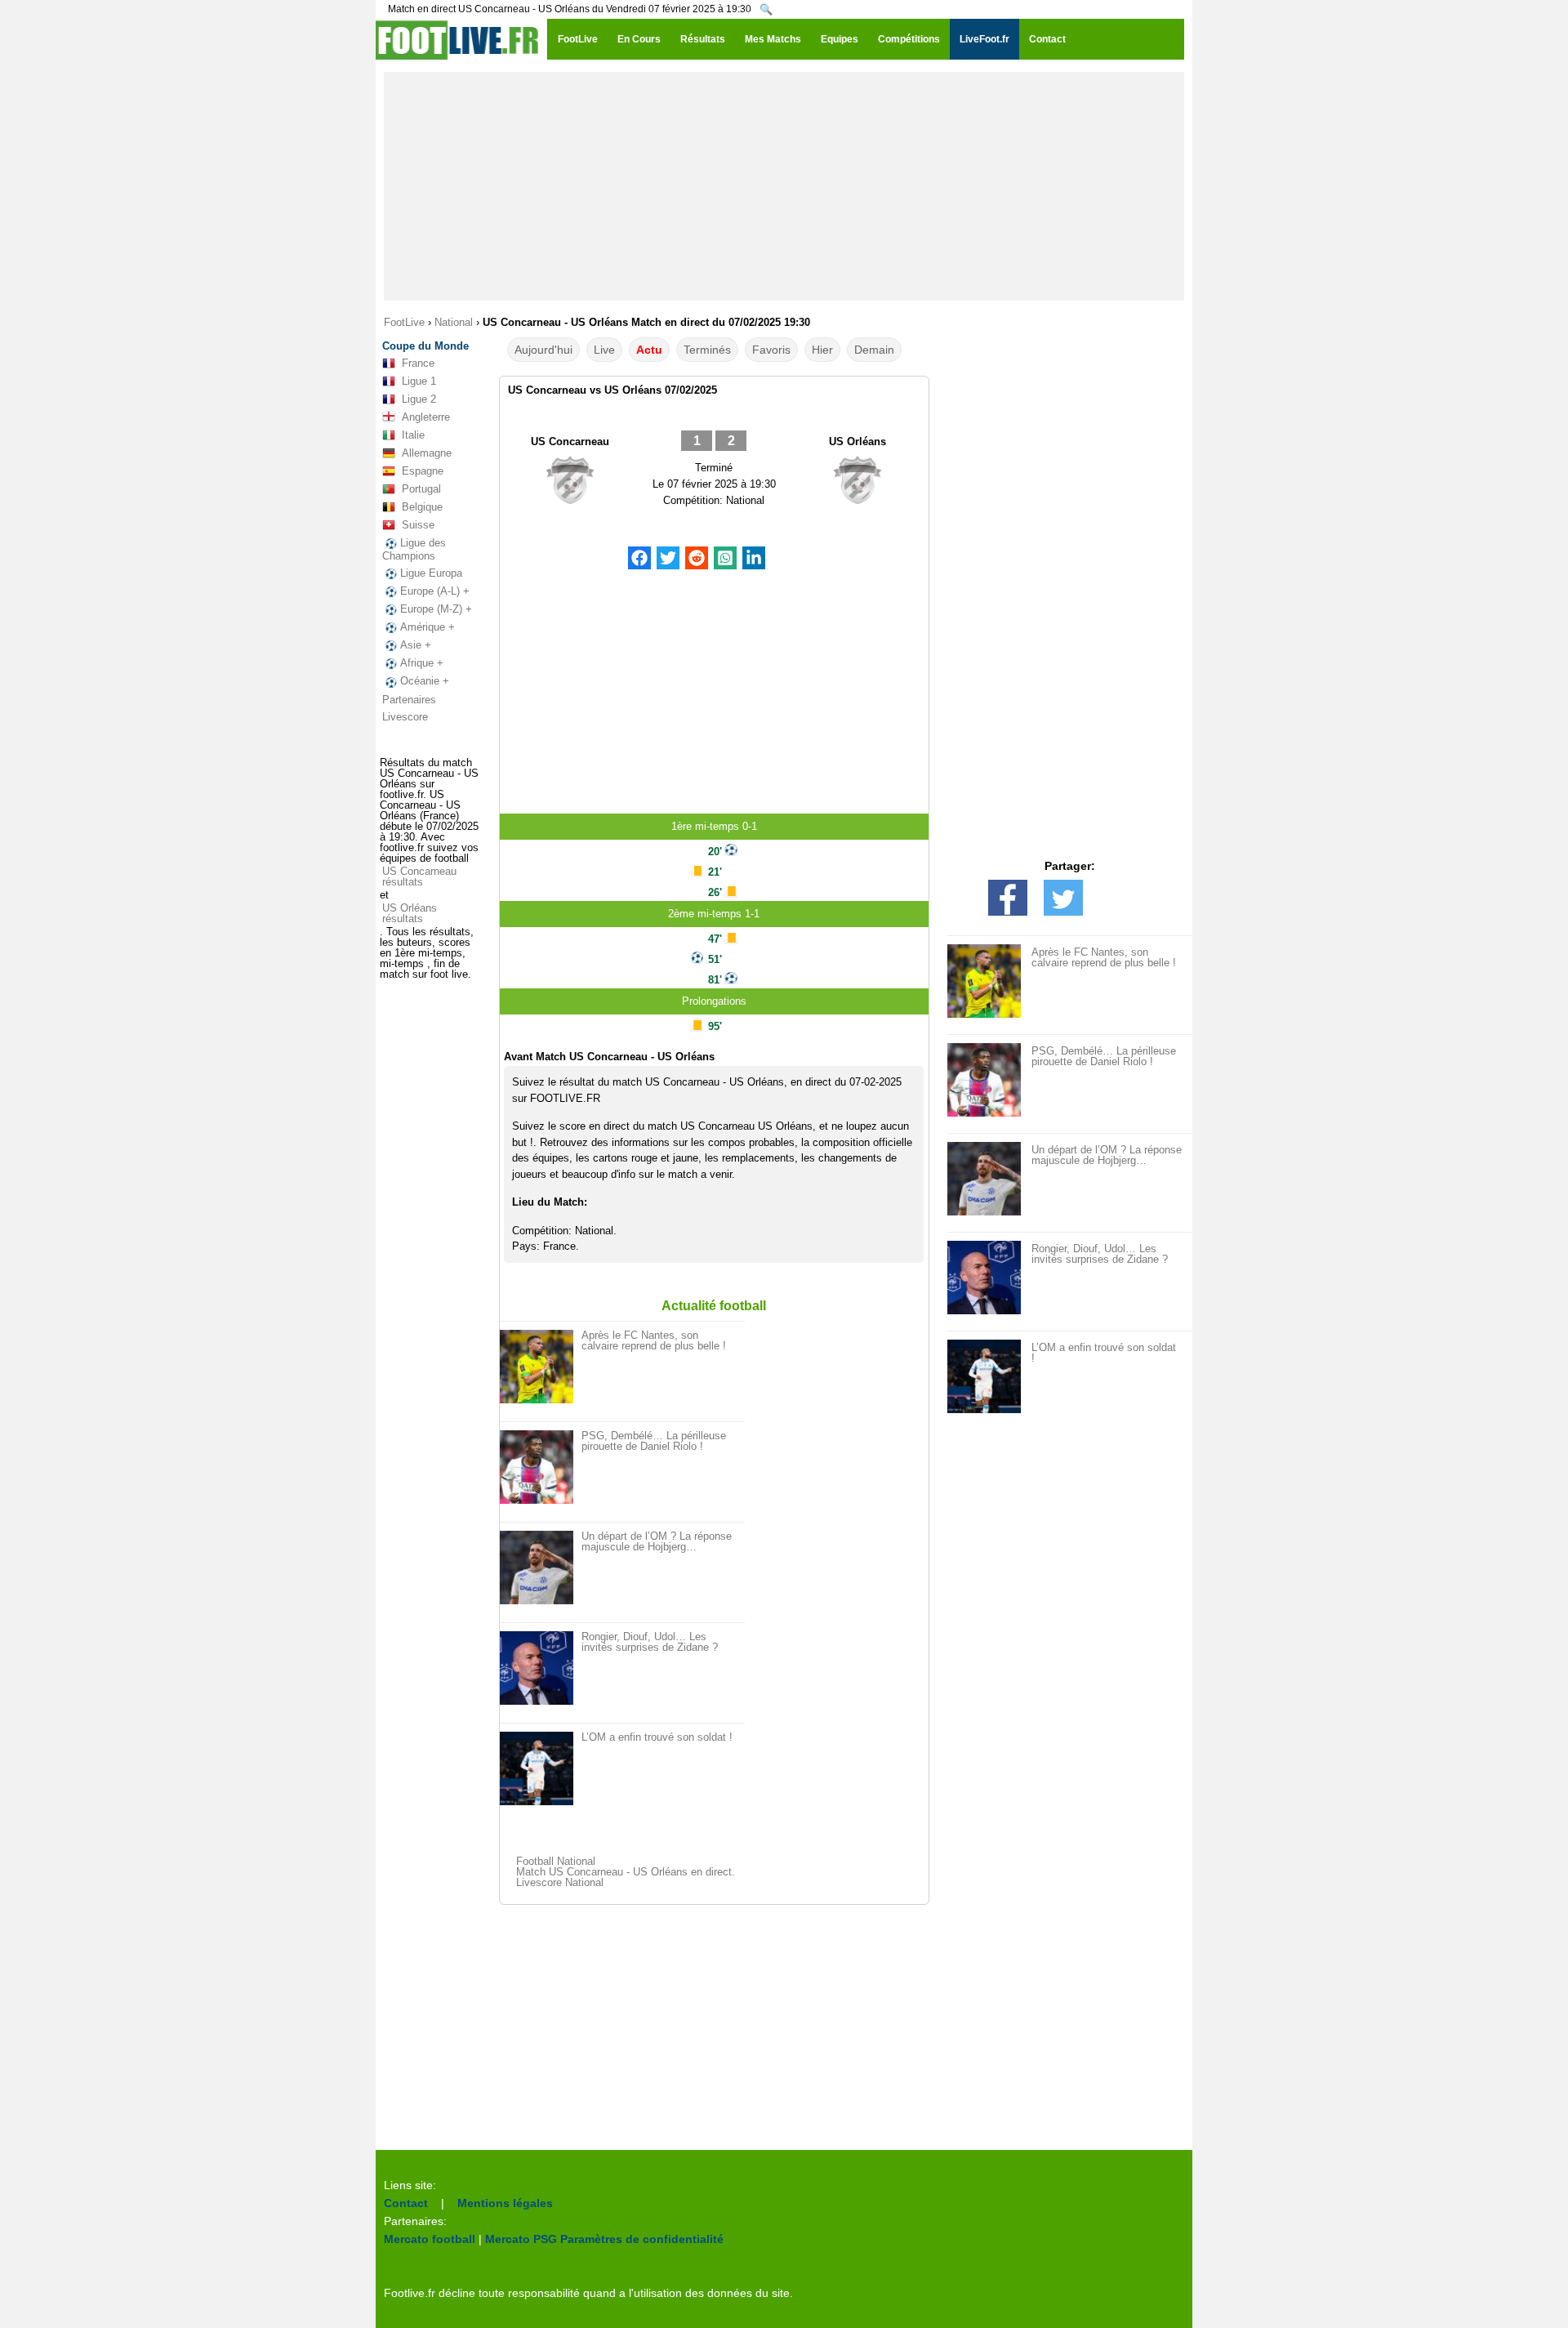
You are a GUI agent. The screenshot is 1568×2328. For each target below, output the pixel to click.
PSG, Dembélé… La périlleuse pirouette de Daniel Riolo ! (654, 1441)
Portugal (421, 489)
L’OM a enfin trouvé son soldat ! (657, 1737)
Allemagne (427, 453)
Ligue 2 (419, 399)
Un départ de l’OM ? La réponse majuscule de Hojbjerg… (657, 1541)
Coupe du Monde (425, 346)
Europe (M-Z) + (436, 609)
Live (604, 350)
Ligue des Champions (414, 549)
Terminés (707, 350)
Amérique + (428, 627)
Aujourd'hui (543, 350)
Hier (822, 350)
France (418, 363)
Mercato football (430, 2239)
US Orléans (857, 442)
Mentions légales (505, 2203)
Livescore (405, 717)
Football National (556, 1861)
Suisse (418, 525)
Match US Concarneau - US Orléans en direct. (626, 1872)
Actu (649, 350)
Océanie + (425, 681)
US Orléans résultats (410, 913)
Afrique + (422, 663)
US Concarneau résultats (419, 876)
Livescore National (560, 1882)
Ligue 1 (419, 381)
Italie (413, 435)
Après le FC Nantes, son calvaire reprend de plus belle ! (654, 1340)
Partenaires (409, 700)
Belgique (422, 507)
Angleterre (426, 417)
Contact (406, 2203)
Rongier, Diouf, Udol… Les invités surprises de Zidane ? (650, 1642)
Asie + (416, 645)
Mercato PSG (521, 2239)
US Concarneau (570, 442)
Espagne (423, 471)
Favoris (771, 350)
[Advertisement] (784, 186)
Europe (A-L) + (435, 591)
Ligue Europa (431, 573)
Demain (874, 350)
